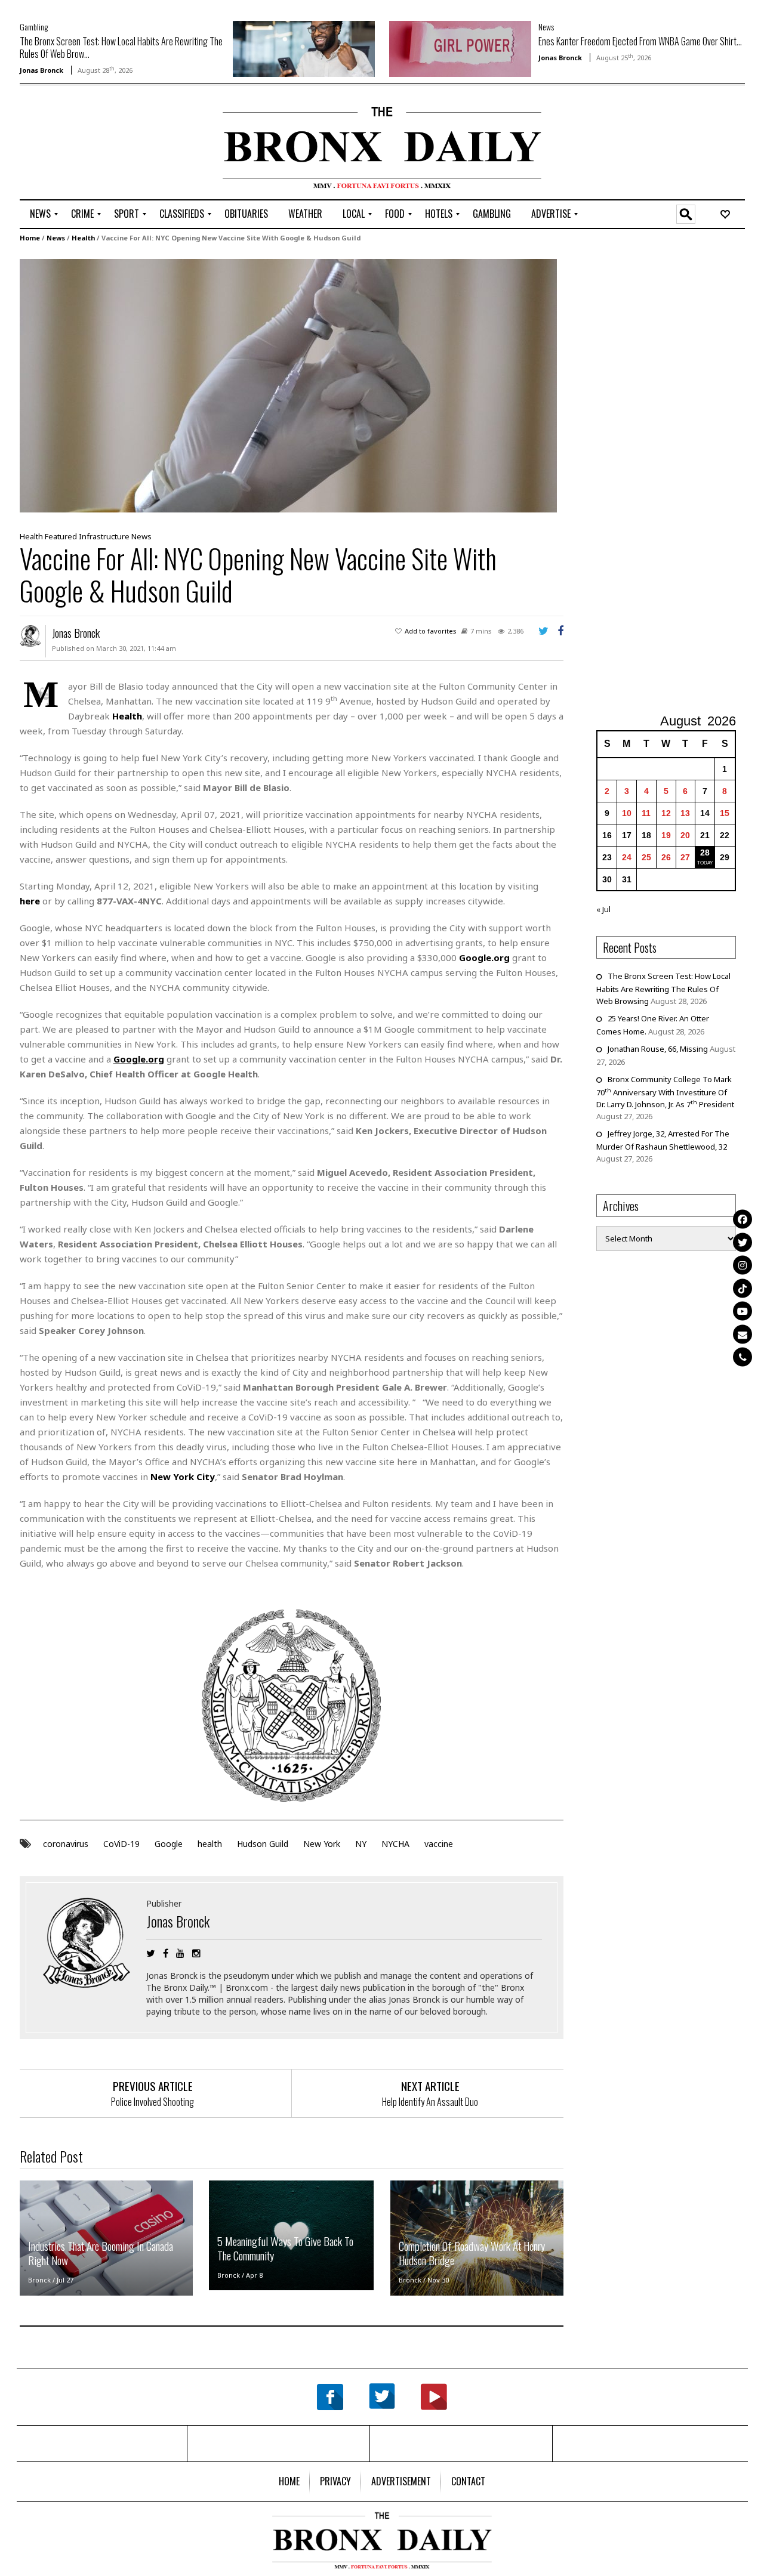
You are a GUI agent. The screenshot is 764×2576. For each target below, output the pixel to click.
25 (646, 857)
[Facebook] (743, 1219)
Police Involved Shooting (153, 2102)
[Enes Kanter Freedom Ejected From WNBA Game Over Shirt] (460, 48)
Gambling (34, 27)
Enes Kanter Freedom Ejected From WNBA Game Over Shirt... (640, 41)
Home (30, 238)
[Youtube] (743, 1311)
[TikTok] (743, 1288)
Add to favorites (431, 631)
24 (627, 857)
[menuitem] (40, 214)
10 (627, 813)
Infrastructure (104, 536)
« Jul (603, 909)
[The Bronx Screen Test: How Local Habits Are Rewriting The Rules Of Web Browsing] (304, 48)
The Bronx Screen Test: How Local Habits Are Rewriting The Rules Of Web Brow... (121, 47)
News (546, 27)
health (210, 1844)
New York (322, 1844)
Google (169, 1844)
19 (666, 835)
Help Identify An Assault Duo (430, 2102)
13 (685, 813)
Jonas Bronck (41, 70)
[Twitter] (743, 1242)
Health (83, 238)
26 (666, 857)
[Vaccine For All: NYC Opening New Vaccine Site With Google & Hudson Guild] (288, 385)
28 (705, 853)
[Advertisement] (90, 144)
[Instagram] (743, 1265)
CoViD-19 (121, 1844)
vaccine (439, 1844)
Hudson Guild (263, 1844)
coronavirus (66, 1844)
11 (646, 813)
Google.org (484, 957)
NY (361, 1844)
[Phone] (743, 1357)
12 (666, 813)
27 (685, 857)
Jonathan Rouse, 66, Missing (658, 1049)
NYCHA (395, 1844)
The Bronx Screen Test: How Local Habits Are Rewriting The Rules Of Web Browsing (663, 989)
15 (725, 813)
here (30, 901)
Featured (61, 536)
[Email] (743, 1334)
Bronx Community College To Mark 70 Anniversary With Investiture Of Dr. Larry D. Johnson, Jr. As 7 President (665, 1092)
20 (685, 835)
